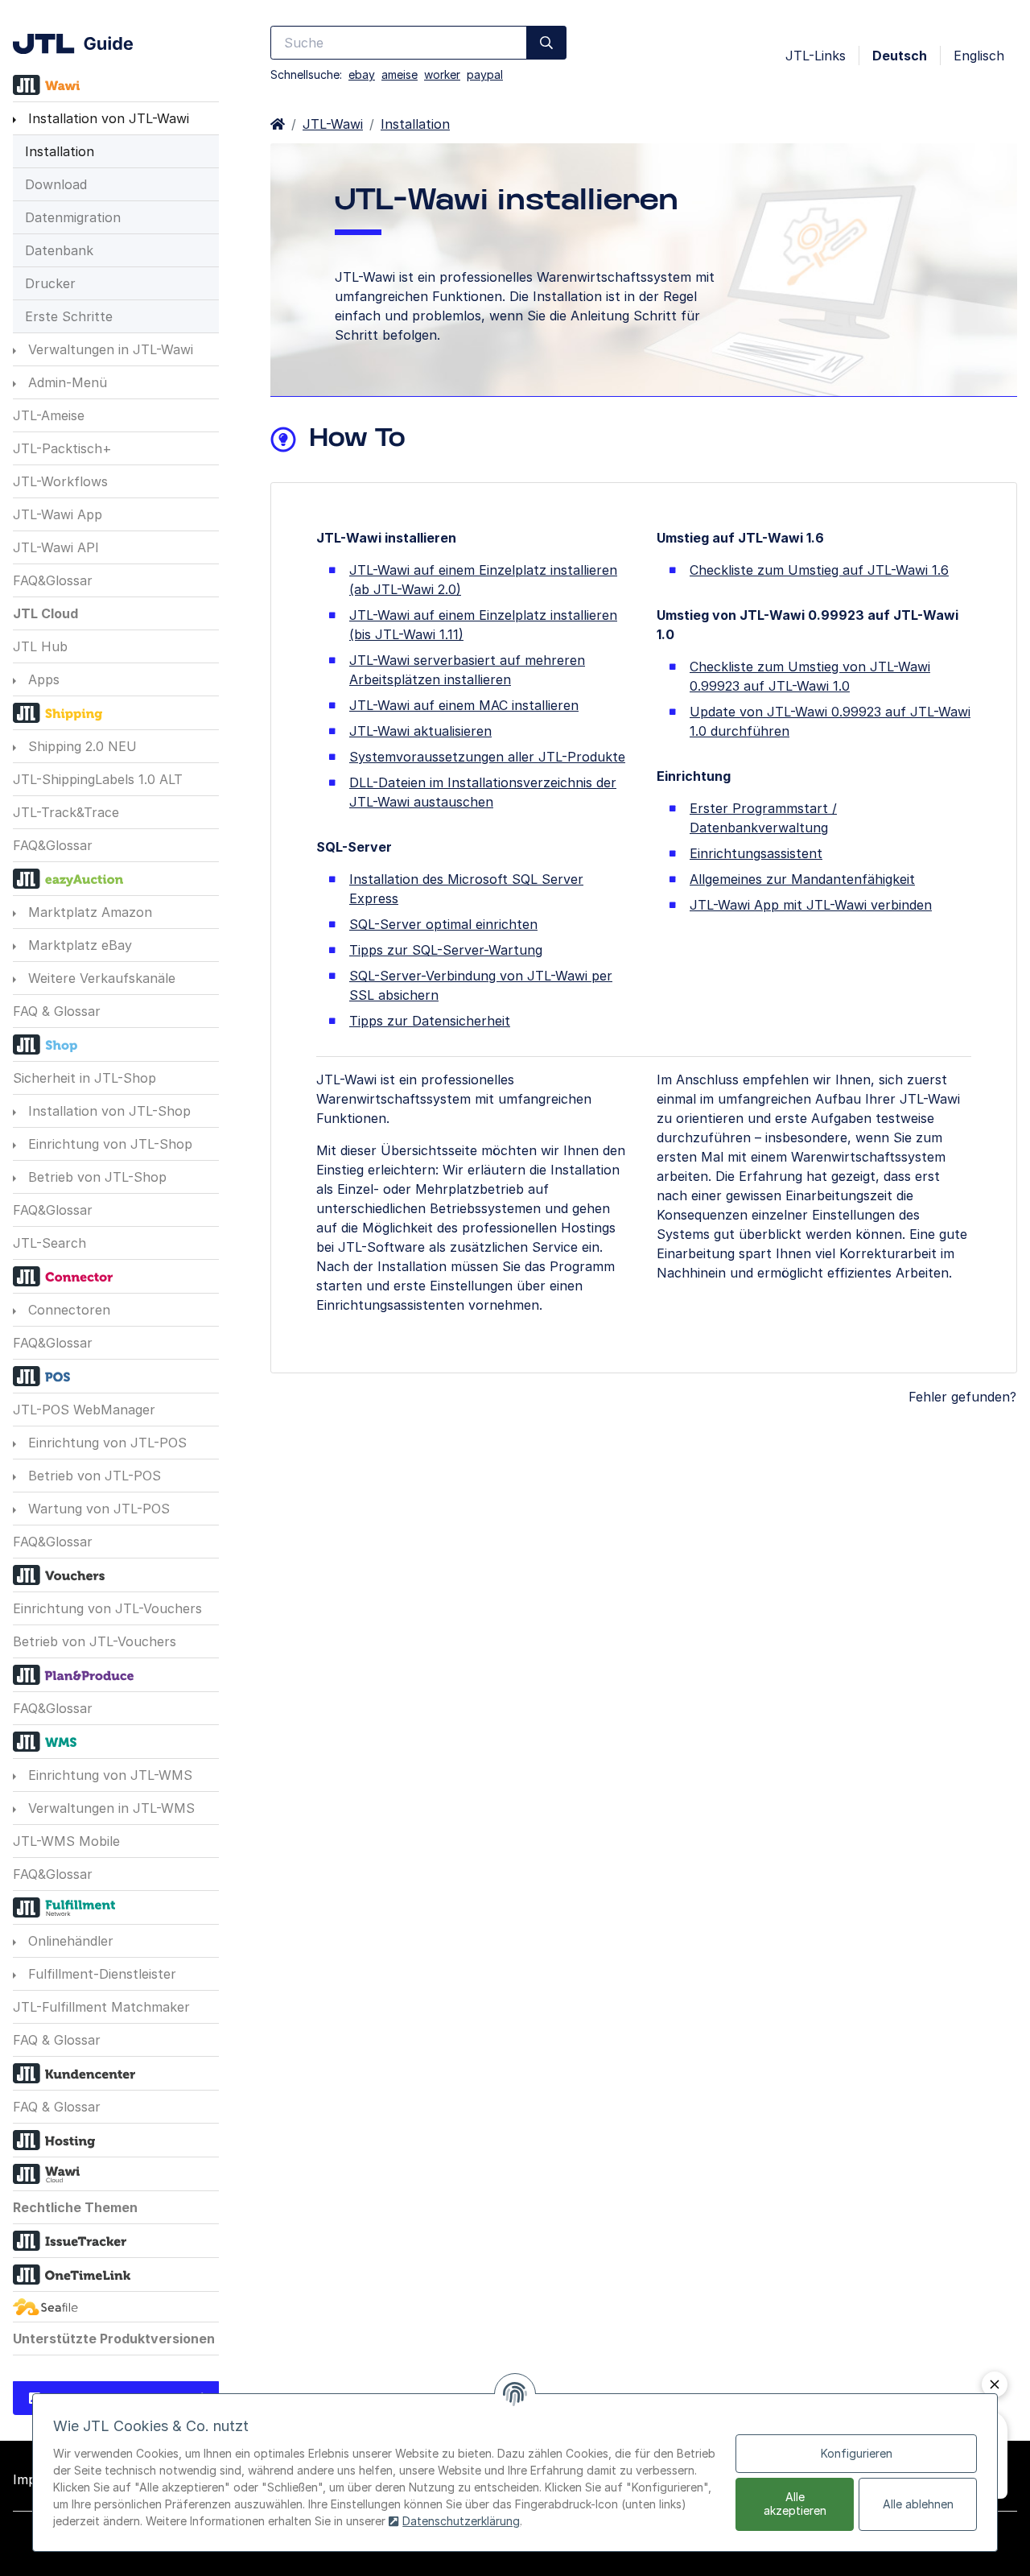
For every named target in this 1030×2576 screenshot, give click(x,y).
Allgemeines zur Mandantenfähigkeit (802, 879)
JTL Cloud (45, 613)
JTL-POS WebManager (84, 1410)
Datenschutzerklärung (461, 2521)
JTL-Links (816, 56)
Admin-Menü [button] (66, 382)
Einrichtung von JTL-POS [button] (105, 1443)
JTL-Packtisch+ (62, 448)
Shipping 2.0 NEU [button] (80, 746)
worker (442, 74)
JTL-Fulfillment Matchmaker (101, 2007)
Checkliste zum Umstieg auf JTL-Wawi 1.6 (819, 570)
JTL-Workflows (60, 481)
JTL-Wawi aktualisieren (420, 731)
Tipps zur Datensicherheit (430, 1021)
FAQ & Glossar (57, 1011)
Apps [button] (42, 679)
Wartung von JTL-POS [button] (97, 1509)
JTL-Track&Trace (66, 812)
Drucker (50, 283)
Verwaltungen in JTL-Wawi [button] (109, 349)
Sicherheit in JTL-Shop (84, 1078)
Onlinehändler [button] (69, 1941)
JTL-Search (49, 1243)
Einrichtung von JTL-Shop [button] (108, 1144)
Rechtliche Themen (75, 2207)
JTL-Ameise (49, 415)
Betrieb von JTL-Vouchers (95, 1641)
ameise (400, 74)
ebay (362, 74)
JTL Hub (40, 646)
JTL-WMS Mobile (66, 1841)
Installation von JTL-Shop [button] (107, 1111)
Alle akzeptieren (795, 2504)
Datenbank (59, 250)
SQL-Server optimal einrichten (443, 924)
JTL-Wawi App (58, 514)
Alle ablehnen (918, 2504)
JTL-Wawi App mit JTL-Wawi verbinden (811, 905)
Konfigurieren (857, 2453)
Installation (60, 151)
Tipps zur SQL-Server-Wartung (446, 950)
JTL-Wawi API (56, 547)
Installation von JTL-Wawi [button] (107, 118)
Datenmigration (73, 217)
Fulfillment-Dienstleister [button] (100, 1974)
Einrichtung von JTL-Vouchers (107, 1608)
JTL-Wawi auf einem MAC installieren (464, 705)
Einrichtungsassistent (756, 853)
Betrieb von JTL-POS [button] (93, 1476)
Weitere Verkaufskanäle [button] (100, 978)
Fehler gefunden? (962, 1397)
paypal (485, 74)
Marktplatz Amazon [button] (88, 912)
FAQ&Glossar (53, 580)
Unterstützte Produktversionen (114, 2339)
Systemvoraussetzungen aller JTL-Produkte (487, 757)
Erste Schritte (69, 316)
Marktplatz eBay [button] (78, 945)
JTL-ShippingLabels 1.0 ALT (98, 779)
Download (56, 184)
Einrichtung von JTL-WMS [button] (108, 1775)
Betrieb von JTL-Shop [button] (95, 1177)
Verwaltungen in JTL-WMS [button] (109, 1808)
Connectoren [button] (67, 1310)
